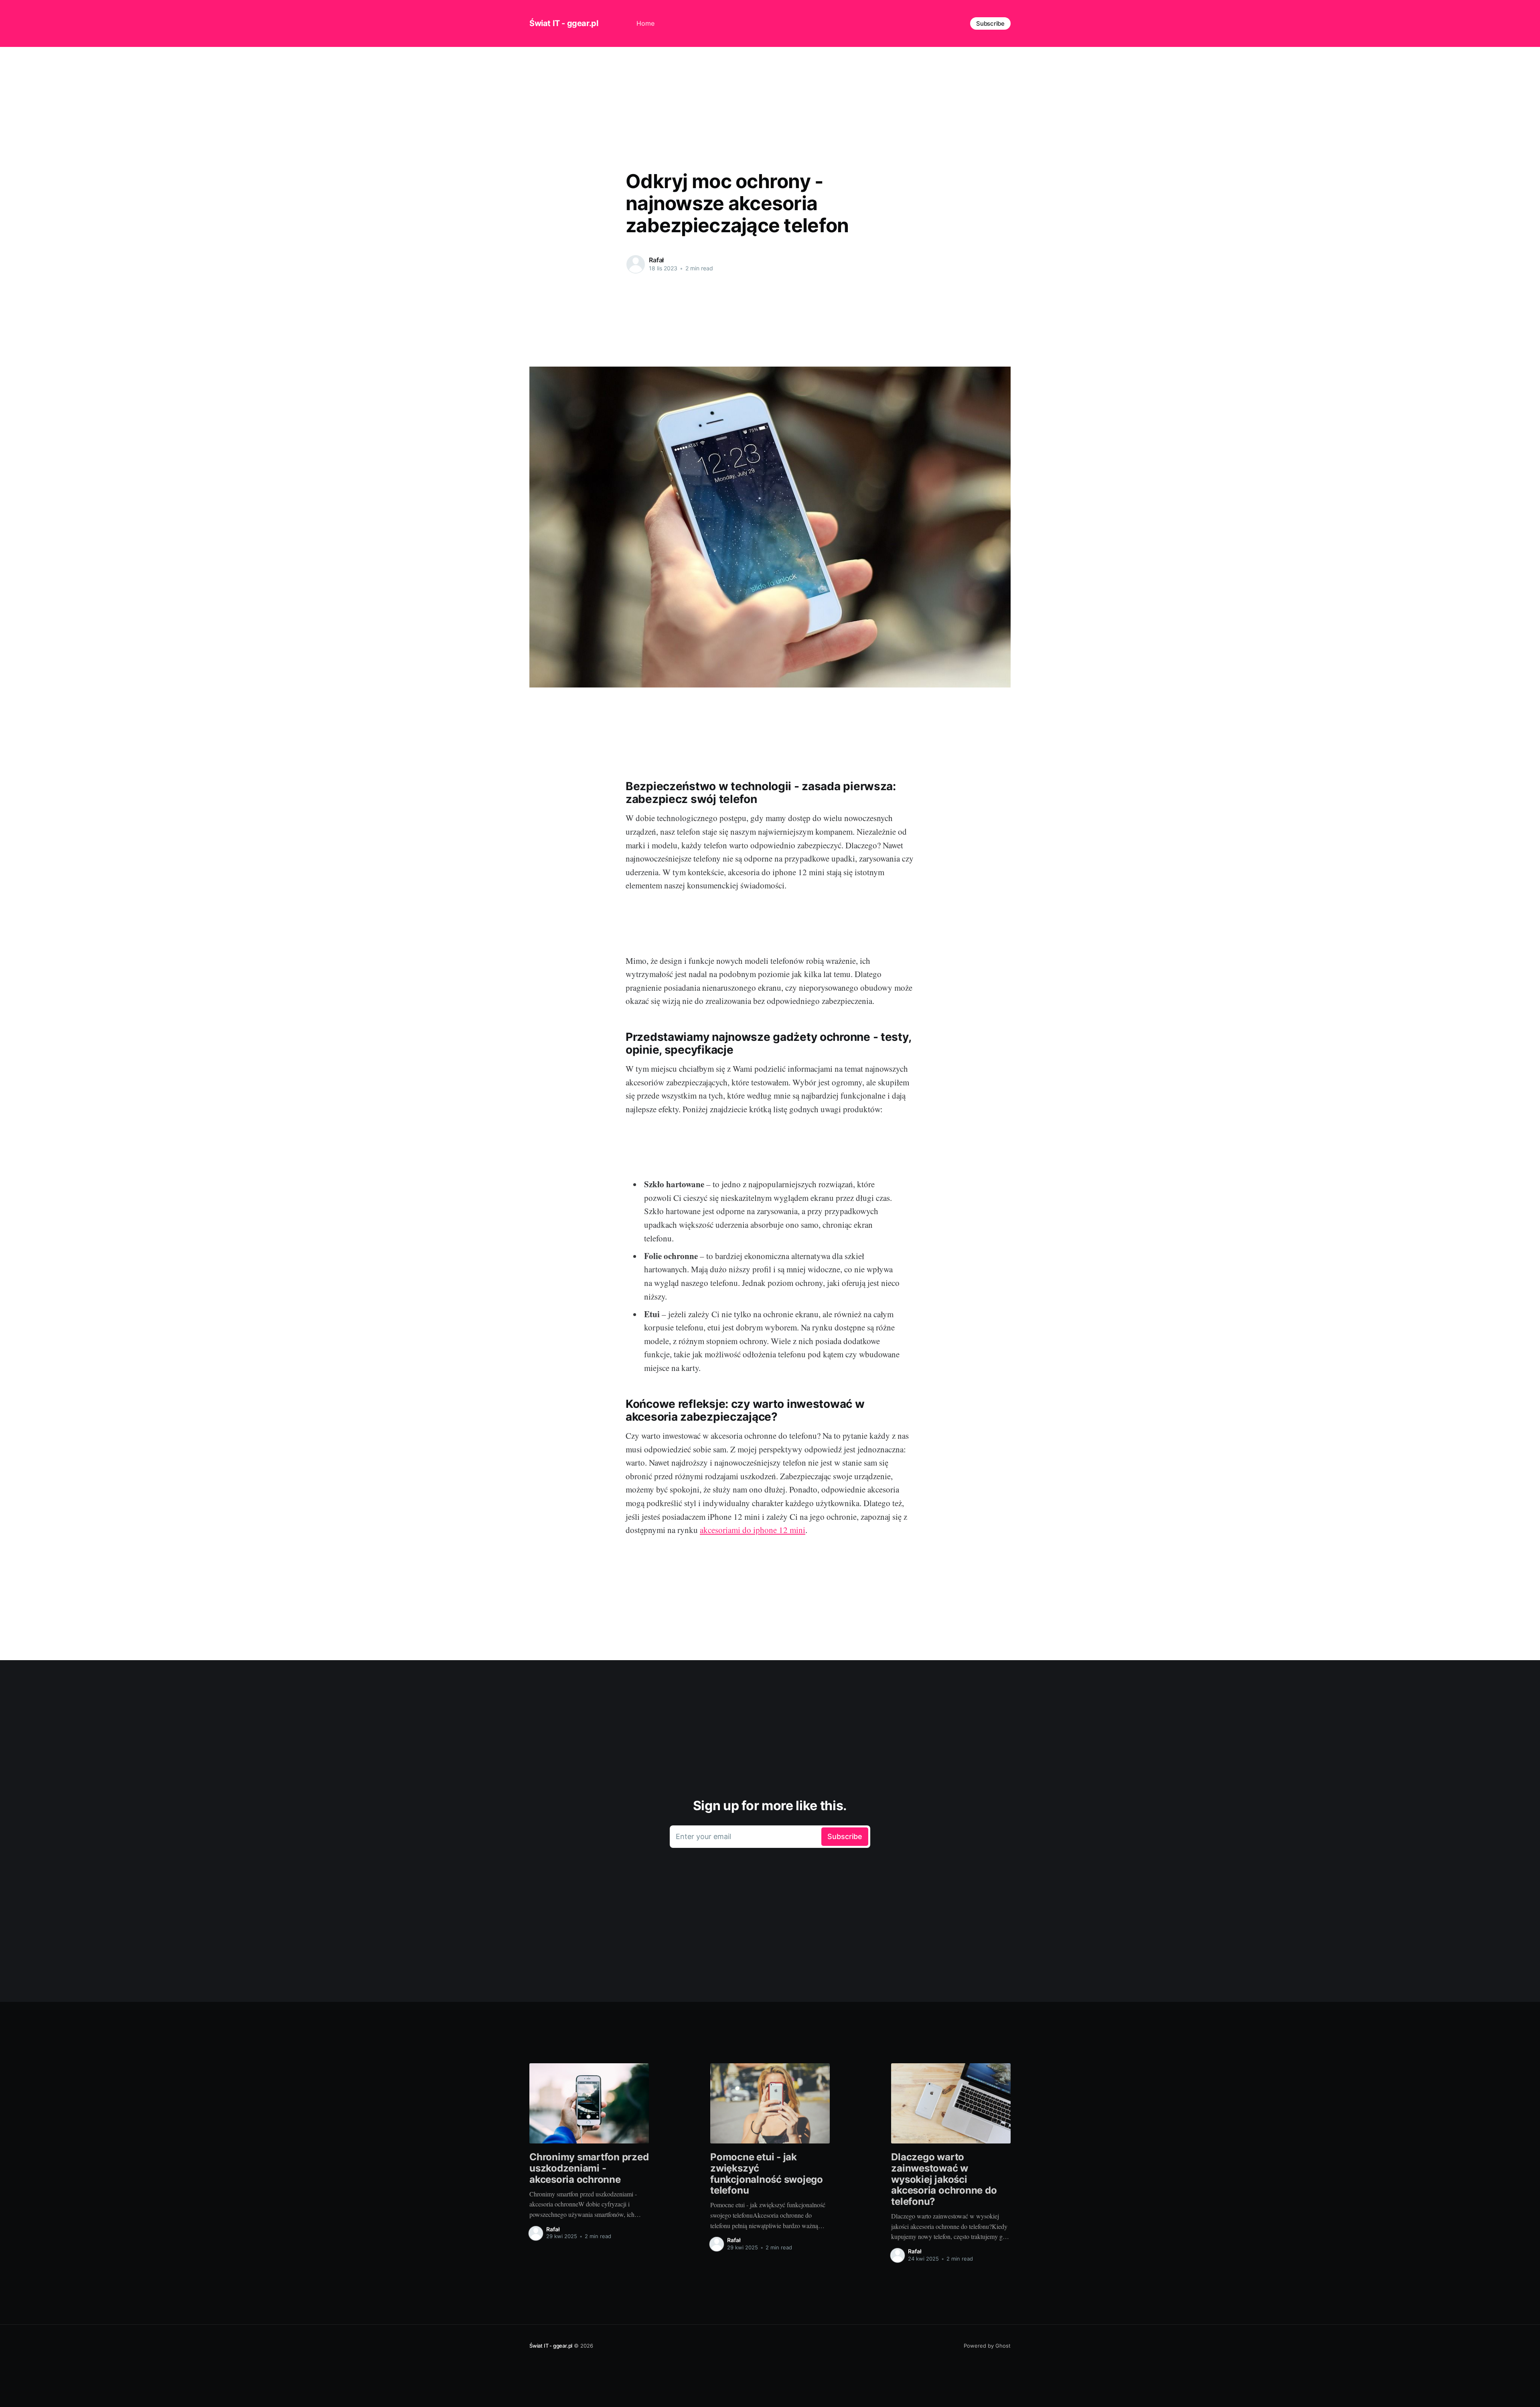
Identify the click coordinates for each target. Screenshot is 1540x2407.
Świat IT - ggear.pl (564, 23)
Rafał (656, 260)
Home (645, 23)
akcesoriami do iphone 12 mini (753, 1530)
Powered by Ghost (987, 2346)
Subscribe (990, 23)
